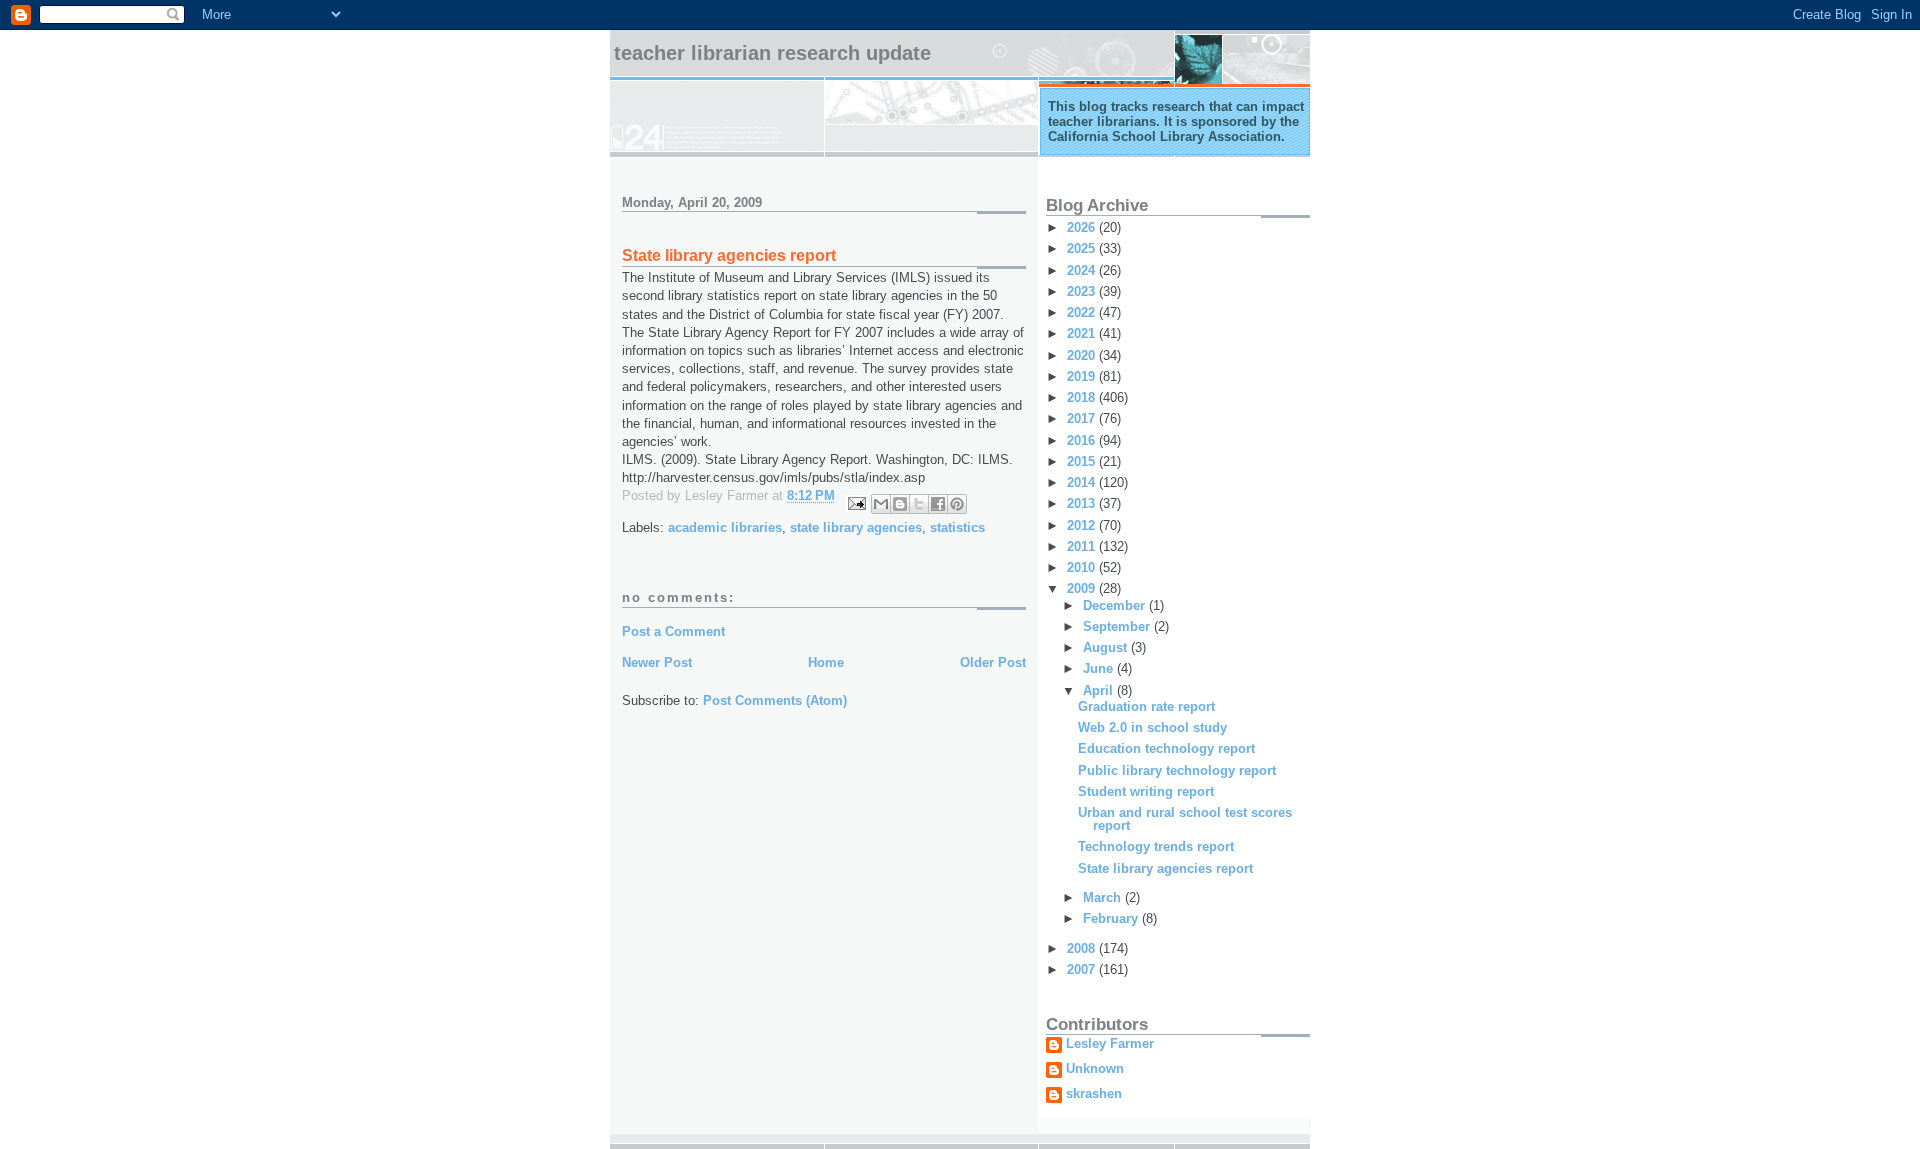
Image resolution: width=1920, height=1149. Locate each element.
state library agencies (856, 527)
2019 (1083, 376)
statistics (957, 527)
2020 (1083, 355)
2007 (1083, 969)
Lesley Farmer (1110, 1044)
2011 (1083, 546)
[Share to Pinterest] (957, 504)
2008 (1083, 948)
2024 (1083, 270)
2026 (1083, 227)
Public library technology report (1177, 770)
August (1107, 647)
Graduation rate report (1146, 706)
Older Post (993, 662)
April (1100, 690)
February (1112, 918)
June (1100, 668)
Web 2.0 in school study (1152, 727)
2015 (1083, 461)
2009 (1083, 588)
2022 (1083, 312)
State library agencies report (1165, 868)
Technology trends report (1156, 846)
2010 (1083, 567)
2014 (1083, 482)
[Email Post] (855, 502)
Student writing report (1146, 791)
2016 (1083, 440)
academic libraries (725, 527)
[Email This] (881, 504)
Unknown (1095, 1069)
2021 (1083, 333)
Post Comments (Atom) (775, 700)
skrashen (1094, 1094)
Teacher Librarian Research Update (772, 53)
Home (826, 662)
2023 (1083, 291)
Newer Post (657, 662)
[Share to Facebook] (938, 504)
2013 (1083, 503)
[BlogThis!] (900, 504)
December (1116, 605)
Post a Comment (673, 631)
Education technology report (1166, 748)
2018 (1083, 397)
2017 (1083, 418)
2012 (1083, 525)
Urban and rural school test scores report (1185, 819)
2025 (1083, 248)
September (1118, 626)
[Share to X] (919, 504)
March (1104, 897)
